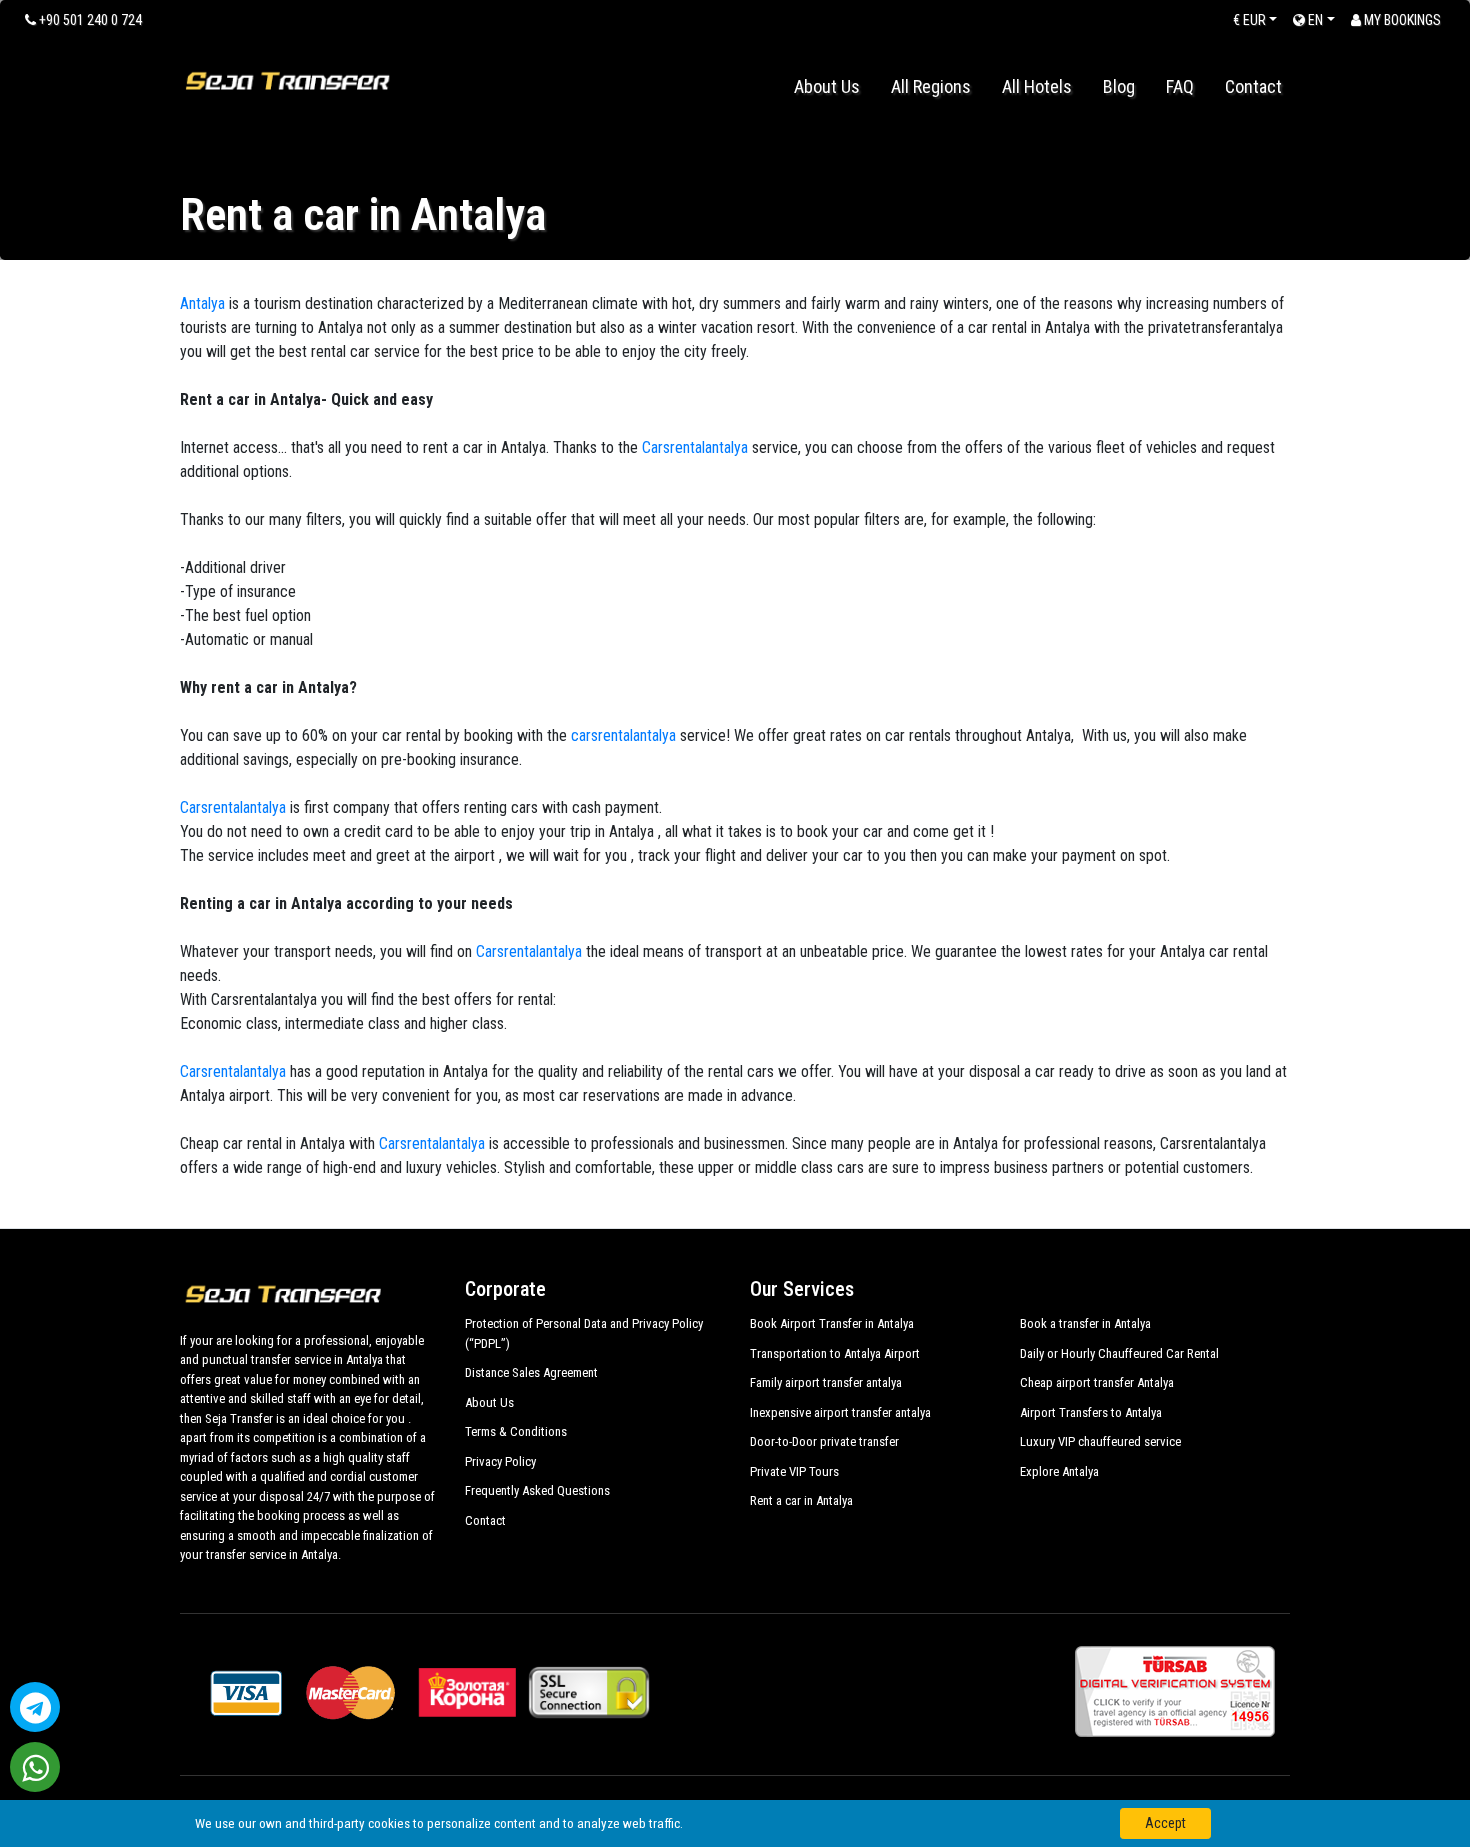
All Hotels (1037, 86)
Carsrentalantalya (695, 447)
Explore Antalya (1059, 1471)
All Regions (931, 86)
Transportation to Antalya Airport (835, 1353)
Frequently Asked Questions (537, 1490)
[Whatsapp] (35, 1767)
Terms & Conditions (516, 1431)
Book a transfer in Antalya (1085, 1323)
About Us (827, 86)
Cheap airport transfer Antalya (1097, 1382)
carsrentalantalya (621, 735)
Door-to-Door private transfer (824, 1441)
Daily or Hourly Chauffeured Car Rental (1119, 1353)
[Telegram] (35, 1707)
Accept (1165, 1823)
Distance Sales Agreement (531, 1372)
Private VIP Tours (794, 1471)
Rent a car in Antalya (801, 1500)
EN (1314, 20)
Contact (1253, 86)
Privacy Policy (500, 1461)
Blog (1119, 86)
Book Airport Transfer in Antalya (832, 1323)
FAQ (1180, 86)
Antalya (202, 303)
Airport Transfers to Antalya (1091, 1412)
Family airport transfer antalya (826, 1382)
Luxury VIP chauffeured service (1100, 1441)
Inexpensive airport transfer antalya (840, 1412)
